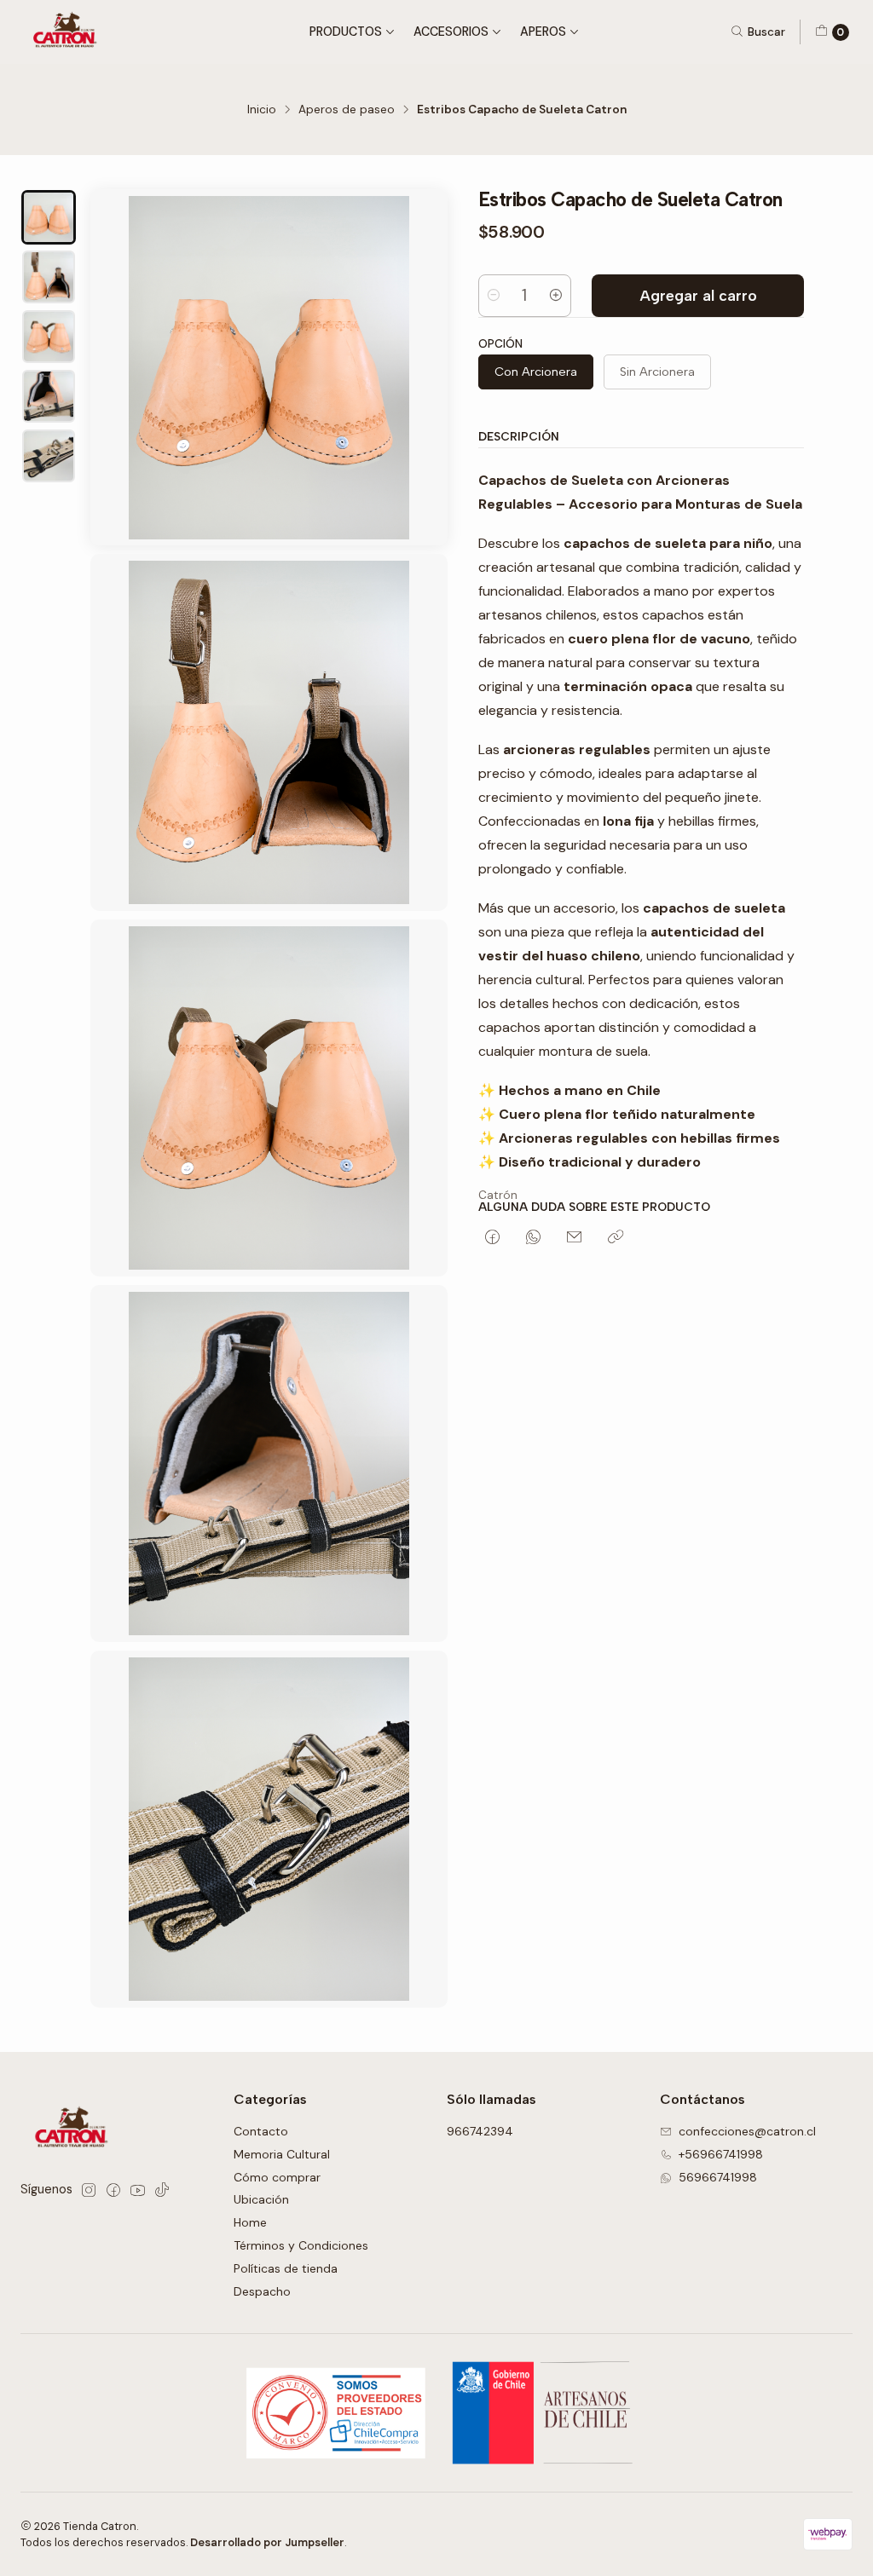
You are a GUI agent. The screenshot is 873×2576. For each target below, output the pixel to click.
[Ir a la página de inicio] (68, 32)
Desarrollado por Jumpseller (267, 2542)
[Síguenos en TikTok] (162, 2190)
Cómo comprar (277, 2177)
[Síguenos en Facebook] (113, 2190)
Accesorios (451, 32)
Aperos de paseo (347, 110)
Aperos (543, 32)
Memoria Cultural (282, 2154)
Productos (346, 32)
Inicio (262, 110)
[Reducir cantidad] (494, 296)
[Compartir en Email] (574, 1238)
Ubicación (261, 2199)
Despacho (262, 2291)
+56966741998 (721, 2154)
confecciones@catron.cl (747, 2131)
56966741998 (718, 2177)
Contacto (261, 2131)
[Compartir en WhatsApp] (533, 1238)
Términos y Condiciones (301, 2245)
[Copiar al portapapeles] (616, 1238)
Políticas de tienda (286, 2268)
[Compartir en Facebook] (492, 1238)
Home (250, 2222)
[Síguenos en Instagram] (89, 2190)
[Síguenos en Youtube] (138, 2190)
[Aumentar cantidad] (556, 296)
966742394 (480, 2131)
